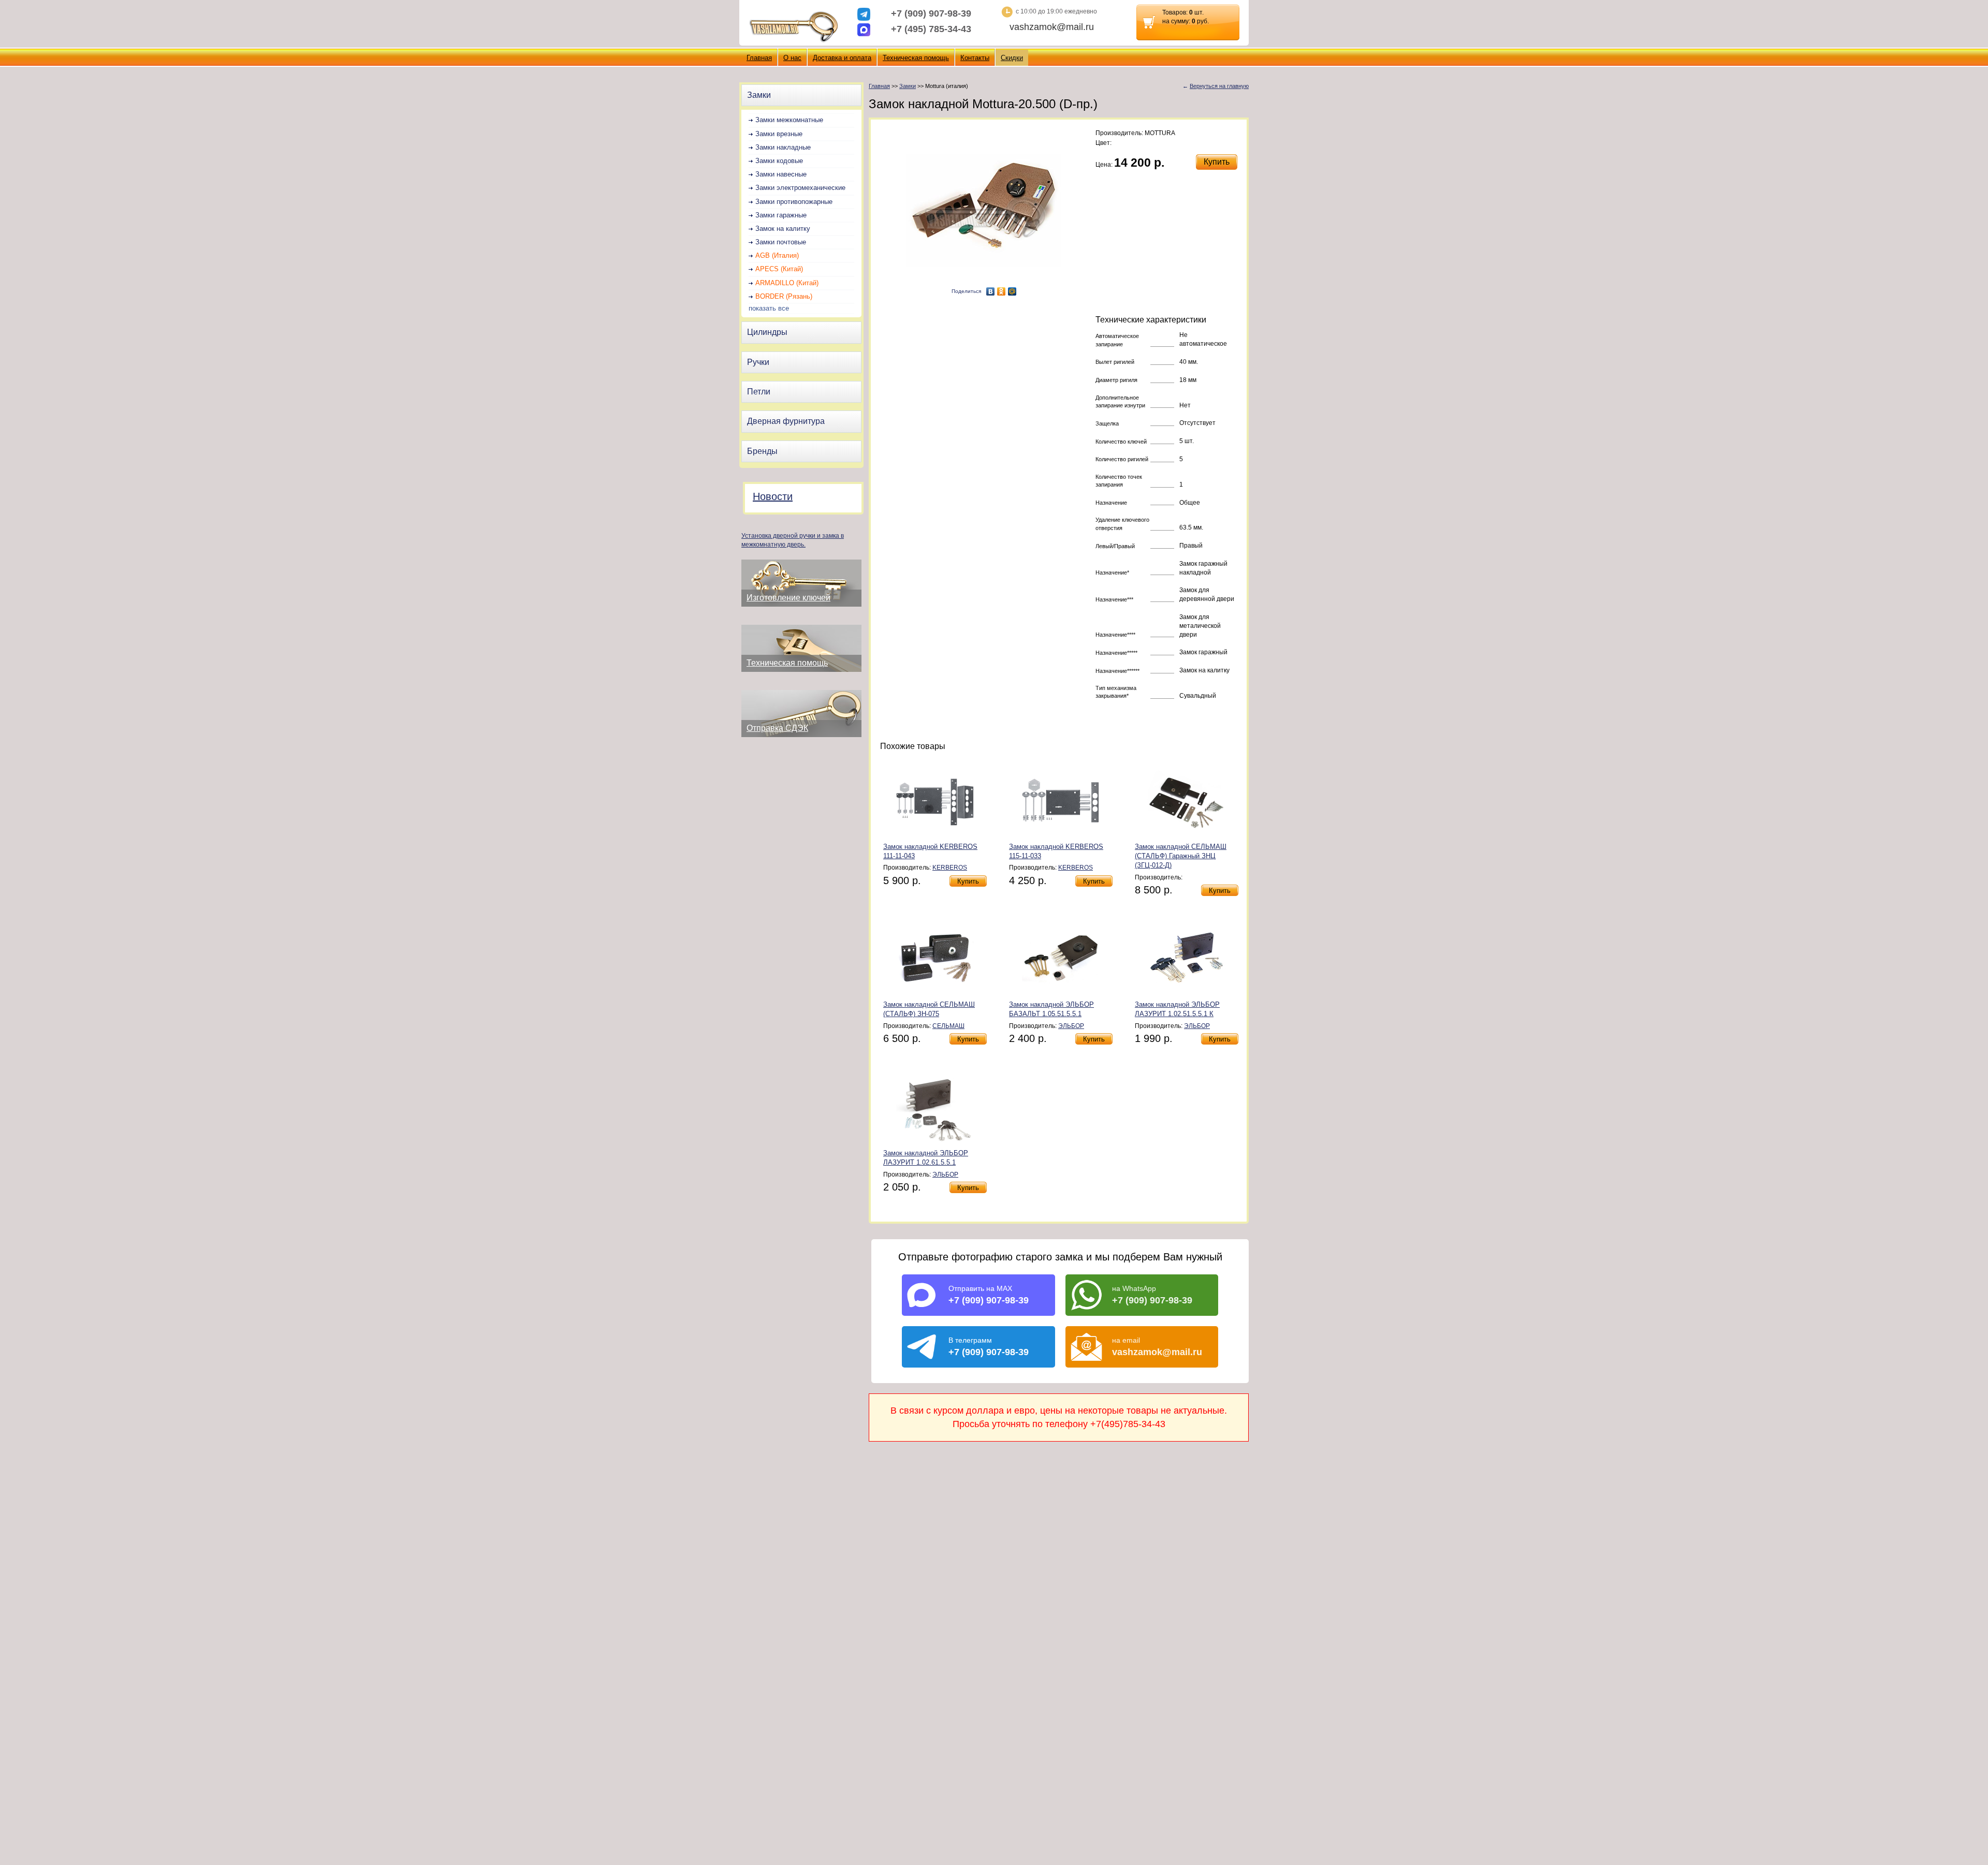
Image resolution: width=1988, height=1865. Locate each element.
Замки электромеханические (800, 188)
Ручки (758, 362)
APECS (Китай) (779, 269)
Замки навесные (781, 174)
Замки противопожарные (794, 202)
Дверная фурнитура (786, 421)
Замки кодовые (779, 161)
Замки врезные (779, 134)
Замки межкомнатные (789, 120)
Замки (759, 95)
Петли (759, 392)
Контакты (975, 58)
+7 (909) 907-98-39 (931, 13)
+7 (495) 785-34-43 (931, 29)
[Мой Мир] (1012, 291)
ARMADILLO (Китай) (787, 283)
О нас (792, 58)
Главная (759, 58)
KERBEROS (950, 868)
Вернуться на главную (1219, 86)
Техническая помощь (916, 58)
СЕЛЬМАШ (948, 1026)
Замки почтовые (781, 242)
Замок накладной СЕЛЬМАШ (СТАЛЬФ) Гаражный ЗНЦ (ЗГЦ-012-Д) (1181, 856)
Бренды (762, 451)
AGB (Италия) (777, 255)
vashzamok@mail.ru (1052, 27)
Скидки (1012, 58)
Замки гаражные (781, 215)
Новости (773, 496)
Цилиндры (767, 332)
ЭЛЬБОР (1071, 1026)
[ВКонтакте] (991, 291)
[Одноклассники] (1002, 291)
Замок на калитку (783, 229)
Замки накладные (783, 147)
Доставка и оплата (842, 58)
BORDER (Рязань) (784, 296)
